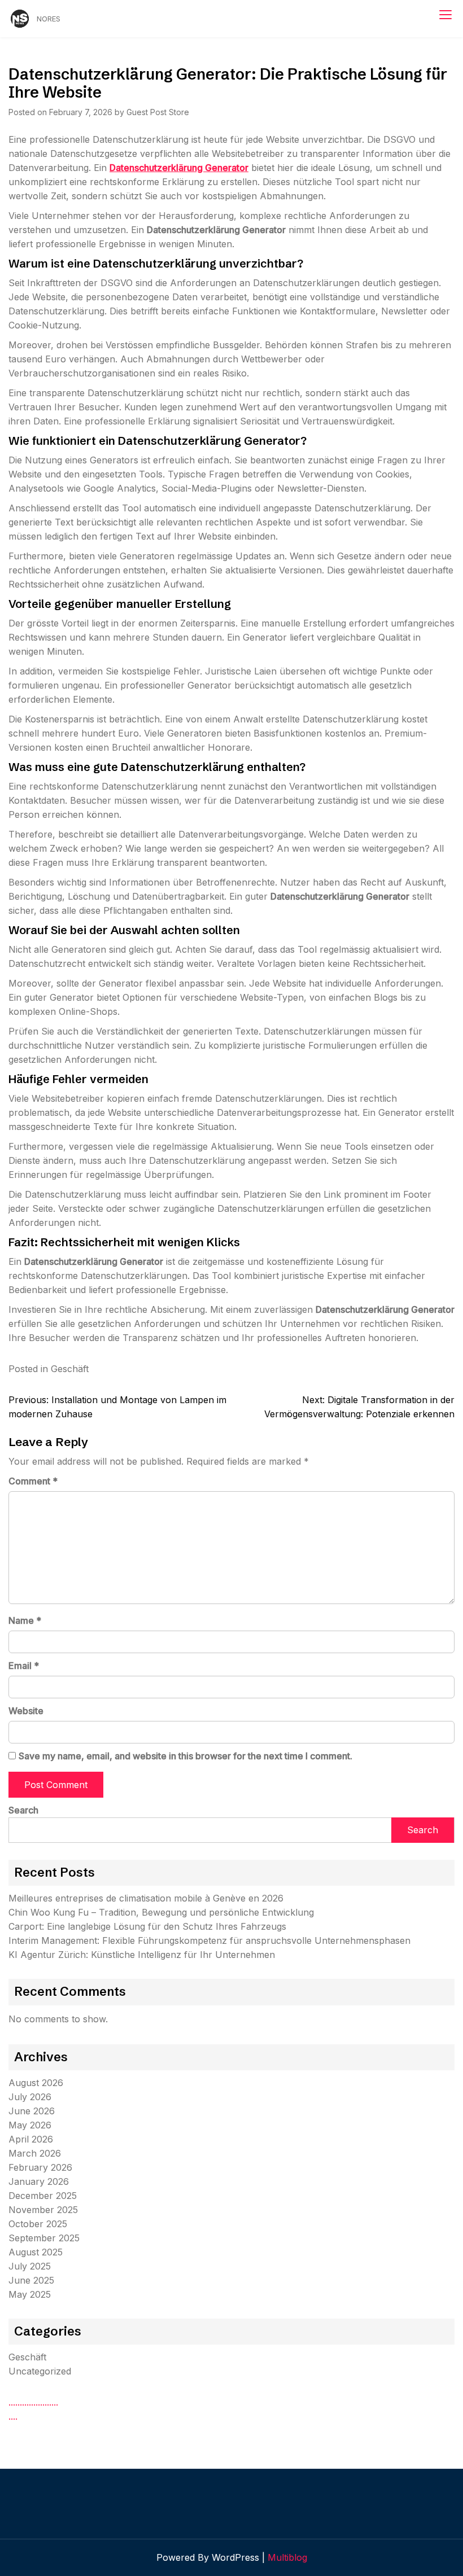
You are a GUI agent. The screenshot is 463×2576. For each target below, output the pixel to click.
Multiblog (287, 2557)
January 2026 (39, 2181)
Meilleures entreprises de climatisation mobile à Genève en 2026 (146, 1898)
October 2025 (38, 2224)
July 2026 (30, 2097)
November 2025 (43, 2210)
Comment (33, 1481)
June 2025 (31, 2280)
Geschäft (70, 1369)
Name (25, 1620)
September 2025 (44, 2238)
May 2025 (30, 2294)
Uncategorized (40, 2371)
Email (24, 1666)
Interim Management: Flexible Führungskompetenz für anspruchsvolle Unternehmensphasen (209, 1940)
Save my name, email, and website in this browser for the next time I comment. (185, 1756)
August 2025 (36, 2252)
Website (26, 1711)
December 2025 (43, 2196)
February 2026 (40, 2167)
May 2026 (30, 2125)
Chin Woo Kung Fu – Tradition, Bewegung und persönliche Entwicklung (161, 1912)
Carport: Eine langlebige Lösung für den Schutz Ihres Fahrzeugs (147, 1926)
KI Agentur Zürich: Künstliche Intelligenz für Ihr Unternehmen (142, 1955)
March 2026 (35, 2153)
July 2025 (30, 2266)
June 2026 (32, 2111)
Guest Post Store (158, 112)
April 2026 (31, 2139)
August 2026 (36, 2083)
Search (23, 1810)
